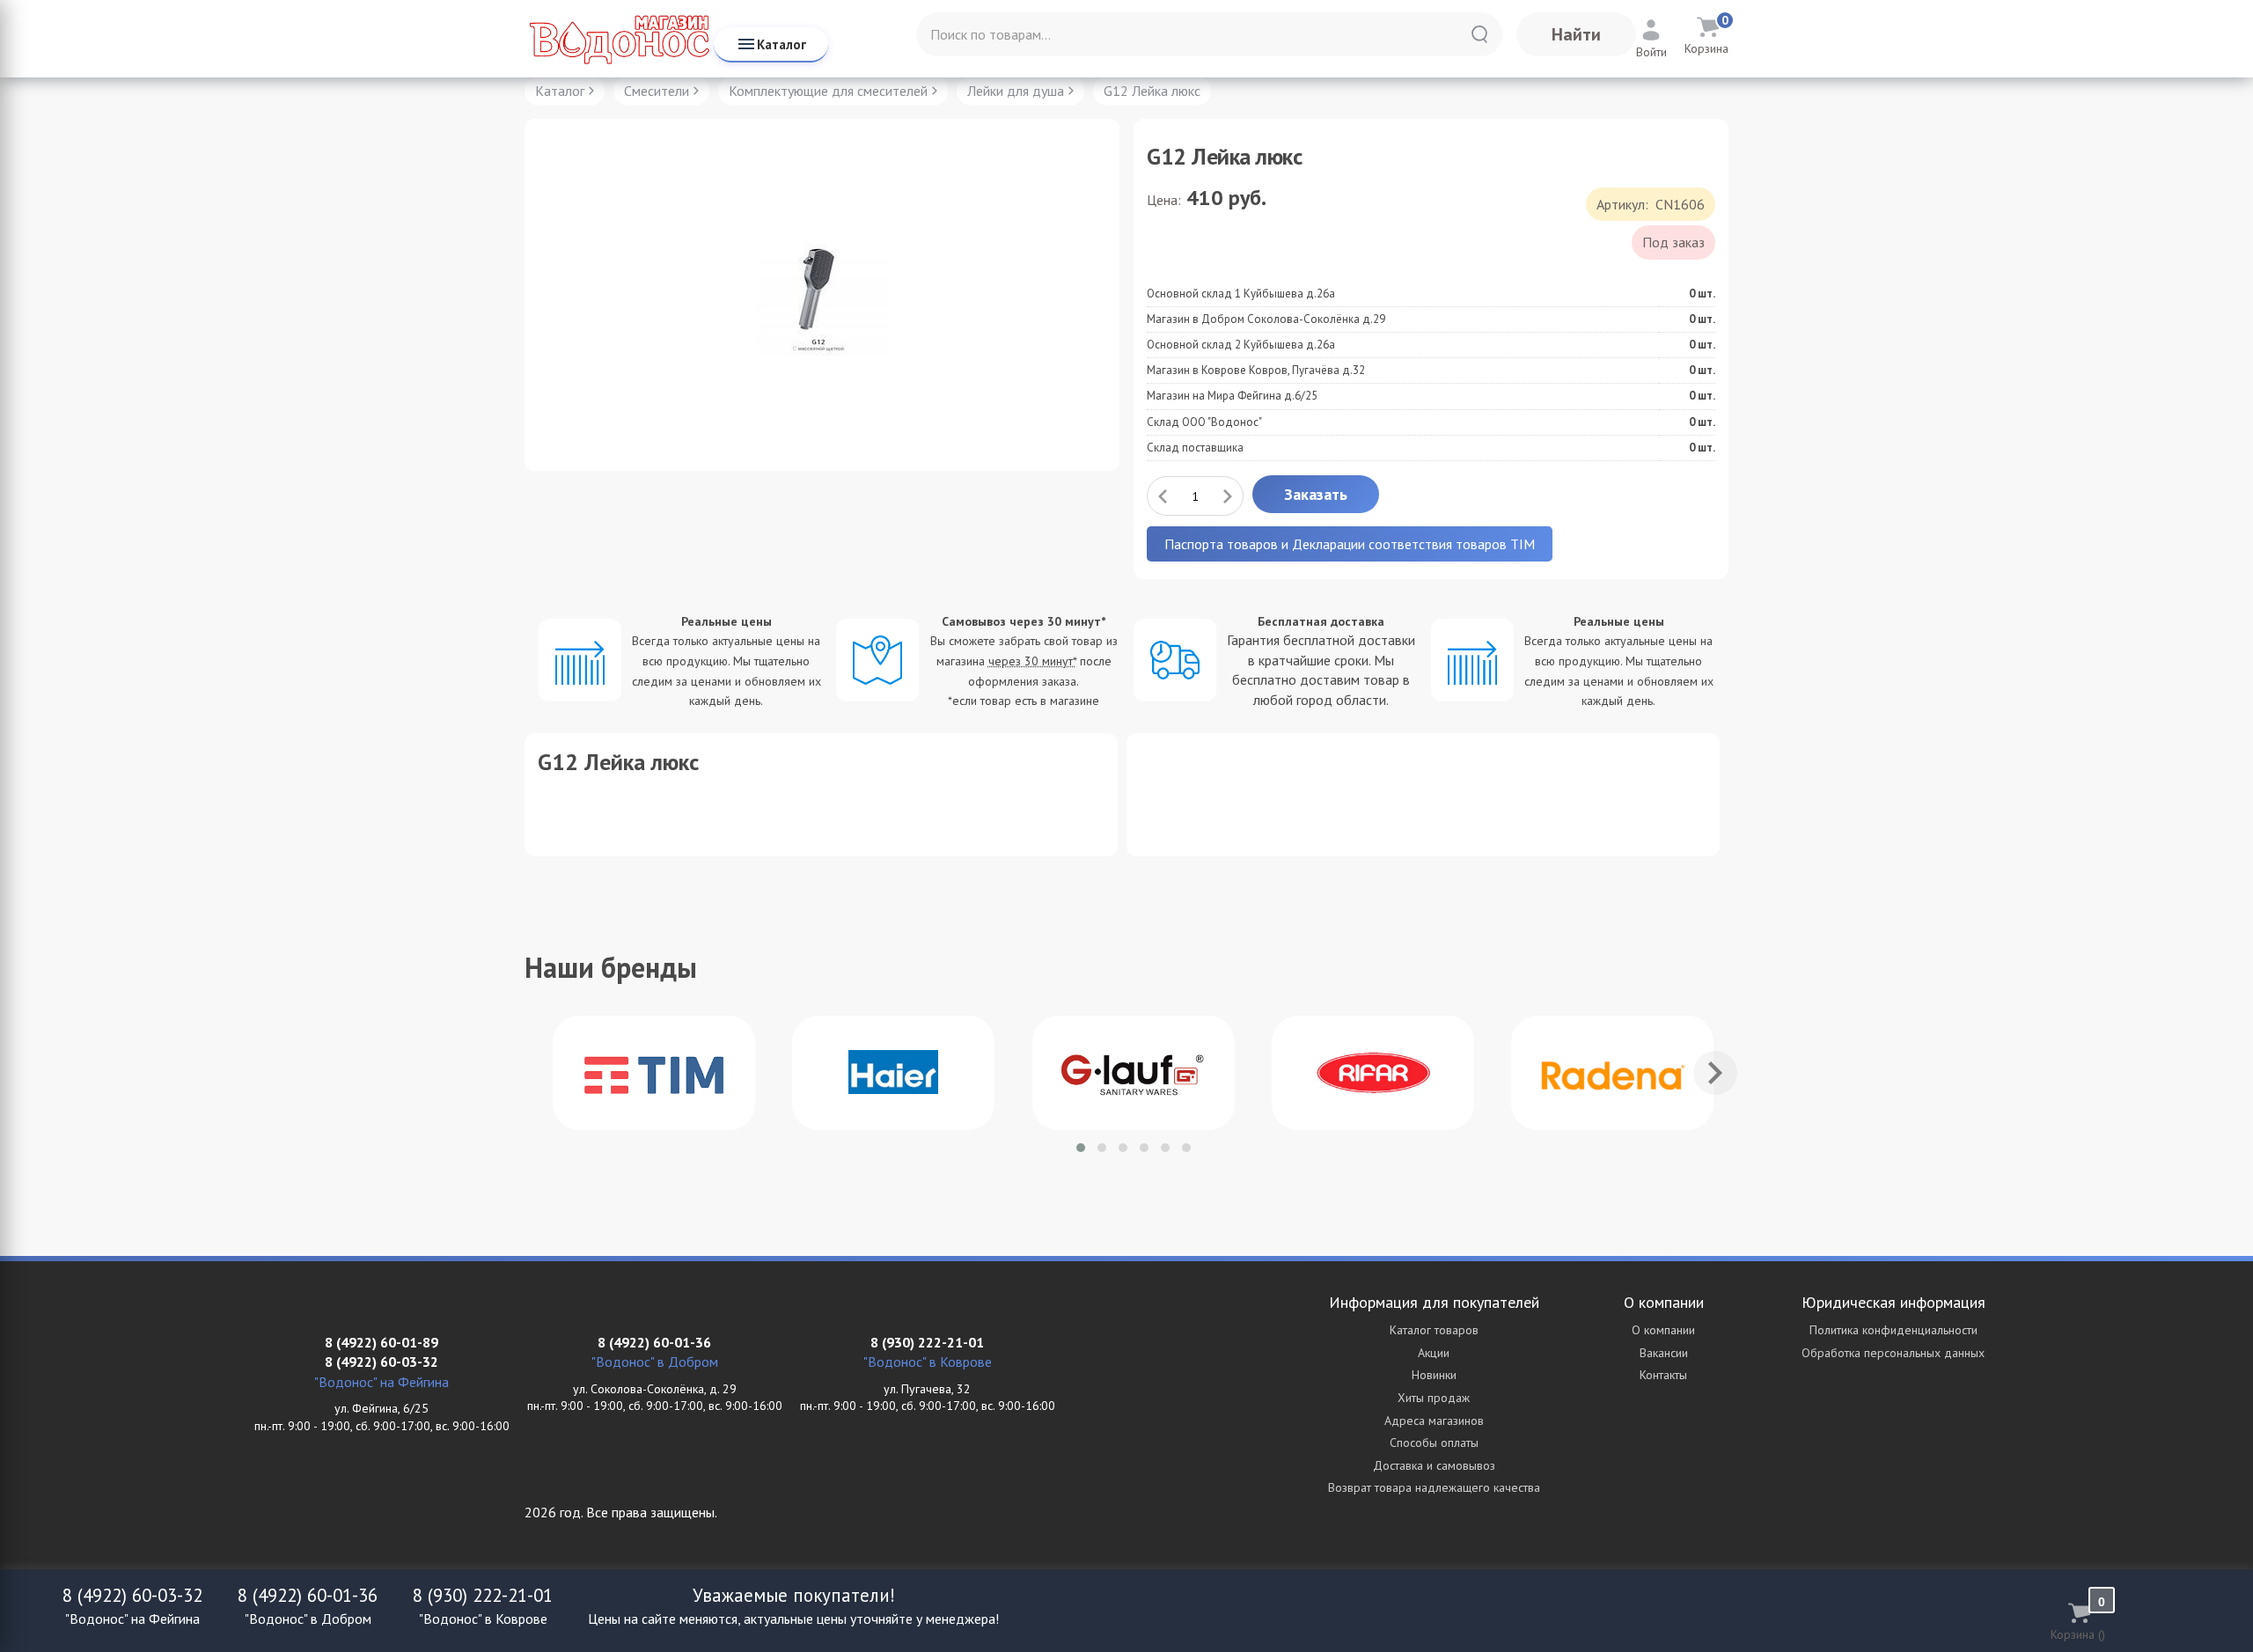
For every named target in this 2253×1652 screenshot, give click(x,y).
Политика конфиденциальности (1893, 1330)
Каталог (782, 44)
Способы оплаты (1434, 1443)
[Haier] (893, 1073)
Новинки (1434, 1375)
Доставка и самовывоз (1434, 1465)
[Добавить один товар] (1228, 496)
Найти (1576, 34)
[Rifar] (1373, 1073)
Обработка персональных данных (1893, 1353)
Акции (1434, 1353)
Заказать (1316, 494)
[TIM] (654, 1073)
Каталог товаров (1434, 1330)
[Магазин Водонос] (619, 39)
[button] (1081, 1148)
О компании (1663, 1330)
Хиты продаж (1434, 1398)
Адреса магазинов (1434, 1421)
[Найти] (1479, 34)
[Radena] (1612, 1073)
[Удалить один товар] (1163, 496)
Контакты (1663, 1375)
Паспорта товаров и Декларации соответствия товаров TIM (1350, 544)
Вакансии (1664, 1353)
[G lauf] (1134, 1073)
